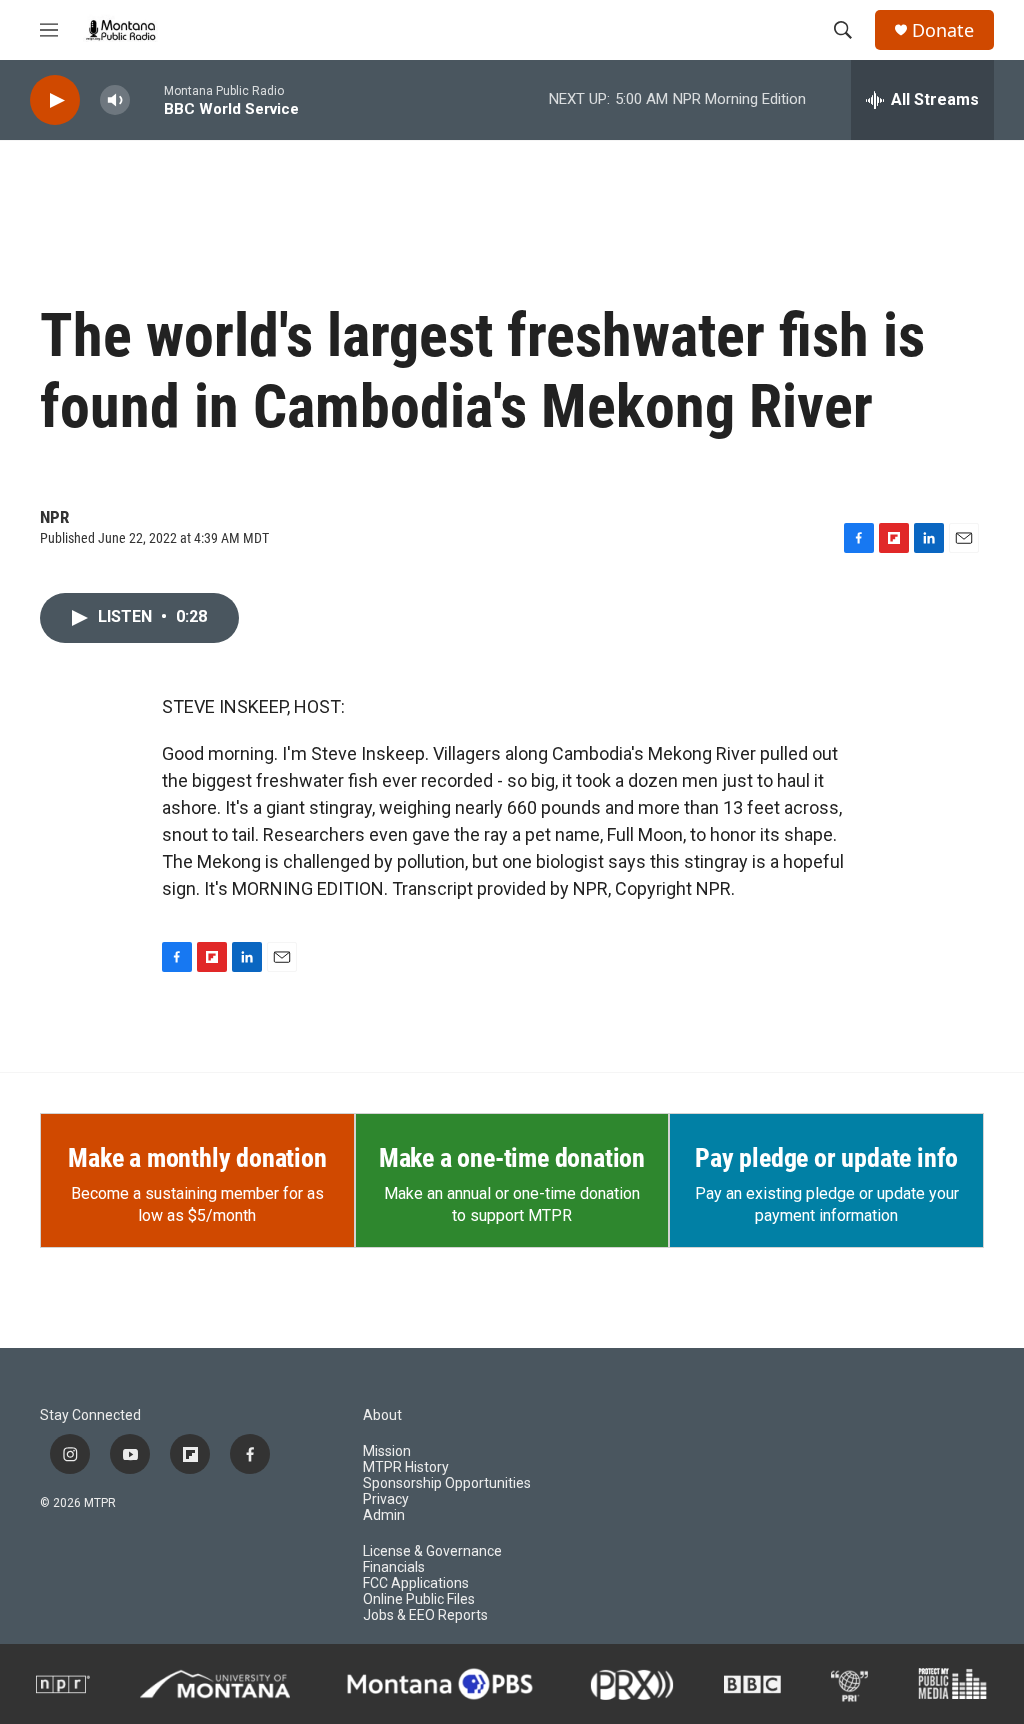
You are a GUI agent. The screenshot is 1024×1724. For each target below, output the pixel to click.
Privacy (386, 1499)
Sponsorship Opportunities (447, 1483)
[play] (55, 100)
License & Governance (432, 1551)
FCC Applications (416, 1583)
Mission (387, 1451)
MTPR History (406, 1467)
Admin (384, 1515)
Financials (394, 1567)
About (382, 1415)
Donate (943, 30)
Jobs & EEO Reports (425, 1615)
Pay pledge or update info (826, 1158)
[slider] (147, 99)
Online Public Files (419, 1599)
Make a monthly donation (197, 1158)
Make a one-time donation (512, 1158)
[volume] (115, 100)
